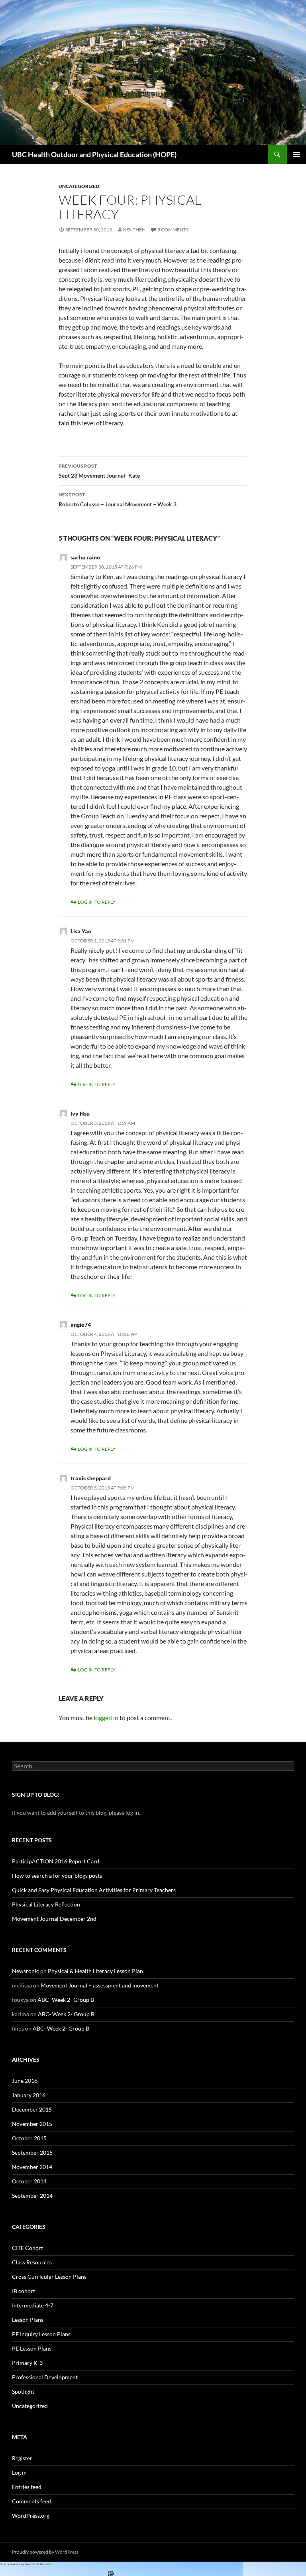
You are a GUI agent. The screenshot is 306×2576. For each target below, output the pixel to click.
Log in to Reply (97, 902)
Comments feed (31, 2501)
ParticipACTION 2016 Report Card (56, 1861)
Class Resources (32, 2262)
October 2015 (29, 2138)
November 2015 (32, 2124)
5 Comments (173, 230)
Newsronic (25, 1971)
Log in (19, 2472)
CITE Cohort (27, 2248)
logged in (106, 1718)
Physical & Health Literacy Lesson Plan (95, 1971)
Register (22, 2458)
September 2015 (32, 2152)
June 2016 (25, 2081)
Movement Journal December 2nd (54, 1919)
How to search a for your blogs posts (57, 1876)
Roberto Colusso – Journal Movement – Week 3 (118, 500)
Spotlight (23, 2391)
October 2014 (29, 2181)
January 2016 (29, 2095)
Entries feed (27, 2487)
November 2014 (32, 2167)
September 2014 (32, 2196)
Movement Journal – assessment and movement (100, 1985)
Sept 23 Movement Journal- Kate (99, 471)
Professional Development (45, 2377)
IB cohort (24, 2291)
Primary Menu (296, 154)
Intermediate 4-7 (33, 2305)
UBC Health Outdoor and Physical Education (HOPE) (94, 154)
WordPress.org (31, 2516)
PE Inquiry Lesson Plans (41, 2334)
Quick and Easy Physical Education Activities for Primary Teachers (94, 1890)
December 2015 (32, 2109)
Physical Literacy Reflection (46, 1904)
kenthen (134, 230)
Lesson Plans (28, 2320)
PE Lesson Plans (32, 2348)
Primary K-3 (27, 2363)
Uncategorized (79, 186)
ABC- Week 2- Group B (66, 2000)
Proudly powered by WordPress (45, 2552)
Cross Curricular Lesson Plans (49, 2277)
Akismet (45, 2564)
